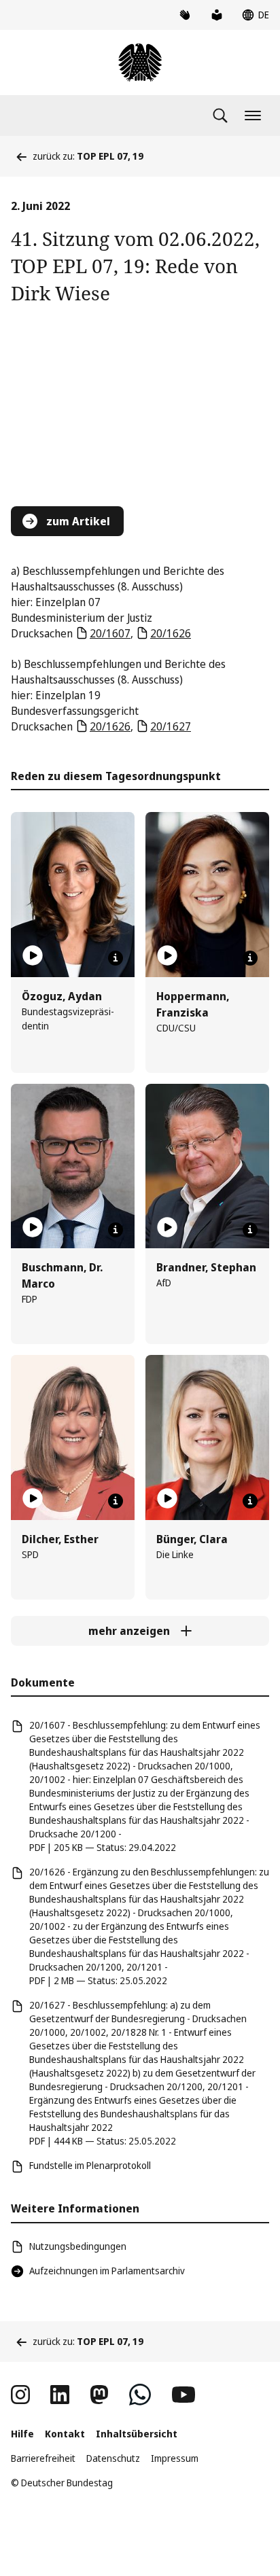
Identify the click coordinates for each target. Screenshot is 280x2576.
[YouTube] (183, 2395)
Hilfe (22, 2434)
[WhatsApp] (140, 2395)
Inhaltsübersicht (137, 2434)
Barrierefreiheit (43, 2458)
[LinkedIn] (60, 2395)
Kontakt (65, 2434)
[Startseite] (140, 63)
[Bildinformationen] (116, 958)
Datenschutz (113, 2458)
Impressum (175, 2458)
